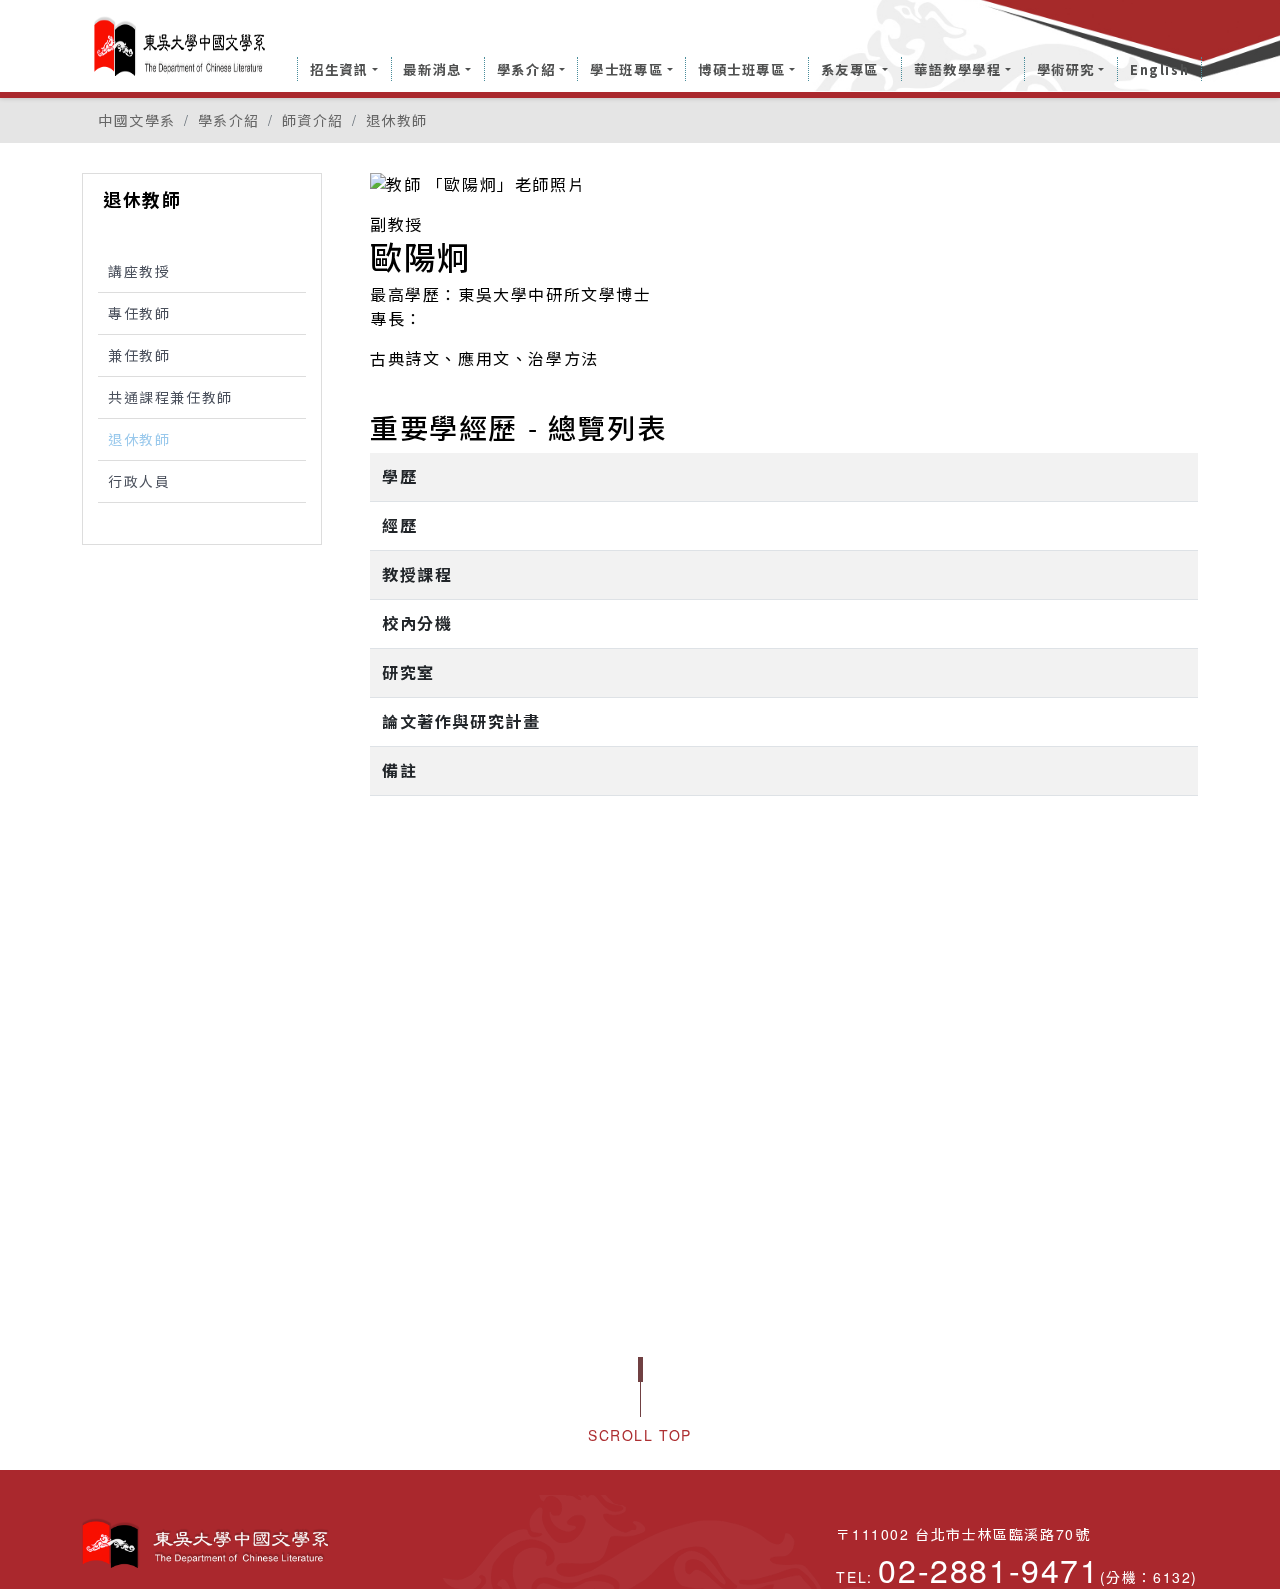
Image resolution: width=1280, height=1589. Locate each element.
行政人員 (139, 481)
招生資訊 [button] (339, 69)
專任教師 (139, 313)
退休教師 (397, 120)
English (1159, 69)
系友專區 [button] (850, 69)
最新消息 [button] (432, 69)
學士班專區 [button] (626, 69)
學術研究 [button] (1066, 69)
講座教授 (139, 271)
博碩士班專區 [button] (742, 69)
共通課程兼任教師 (170, 397)
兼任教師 (139, 355)
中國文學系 (137, 120)
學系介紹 (229, 120)
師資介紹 (313, 120)
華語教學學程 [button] (958, 69)
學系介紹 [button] (526, 69)
